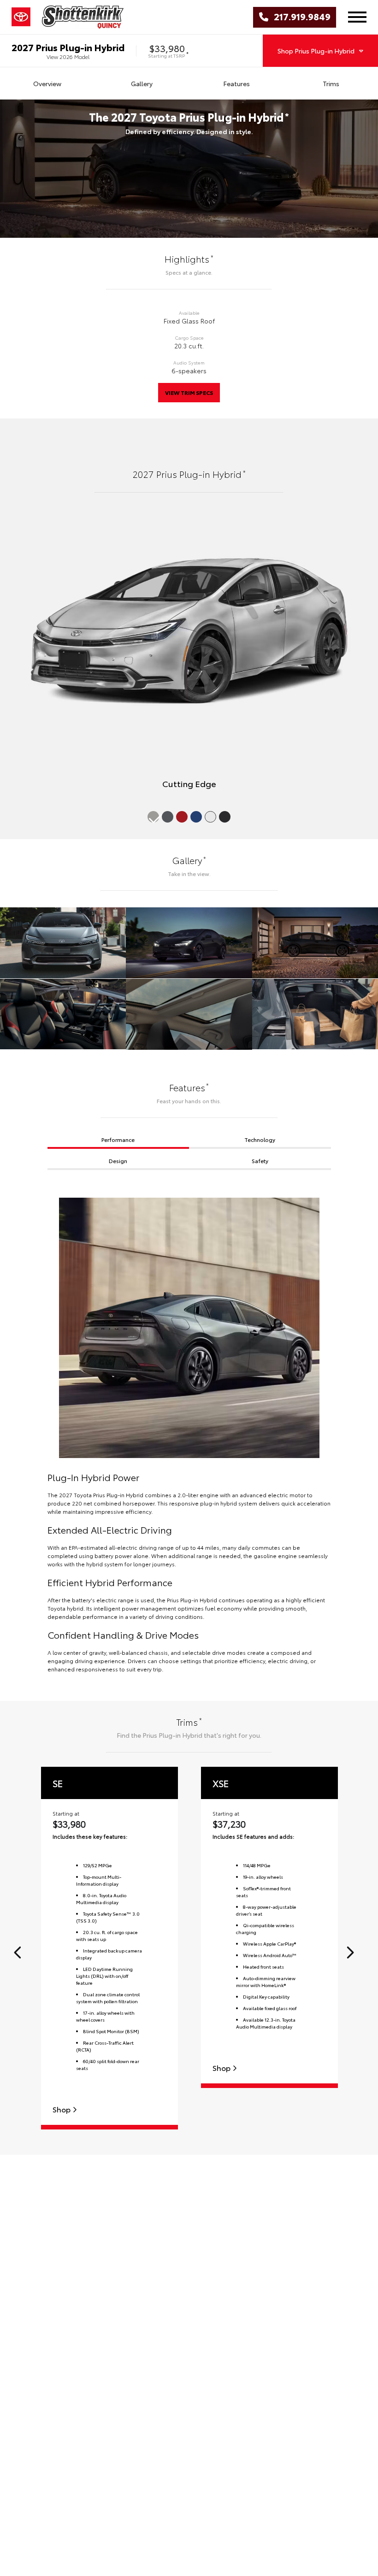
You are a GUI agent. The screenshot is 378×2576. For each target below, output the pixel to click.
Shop (62, 2109)
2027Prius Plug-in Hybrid (68, 47)
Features (236, 83)
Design (118, 1161)
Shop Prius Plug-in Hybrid (316, 51)
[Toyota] (21, 17)
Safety (260, 1161)
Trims (331, 83)
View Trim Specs (189, 392)
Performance (118, 1139)
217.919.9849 (299, 17)
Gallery (142, 83)
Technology (260, 1139)
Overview (47, 83)
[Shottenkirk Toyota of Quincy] (83, 17)
